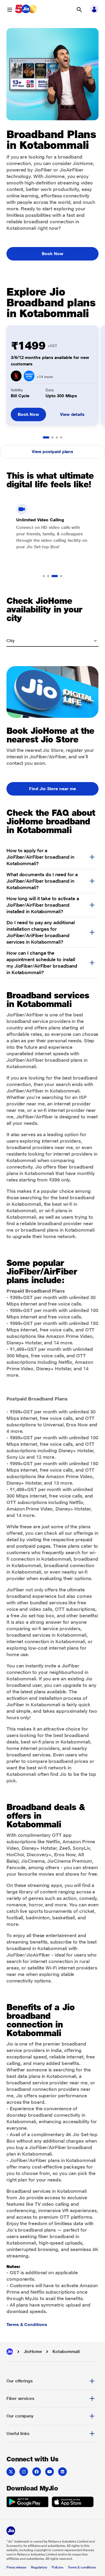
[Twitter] (11, 2472)
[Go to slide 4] (61, 437)
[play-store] (27, 2503)
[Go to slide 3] (57, 437)
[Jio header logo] (26, 10)
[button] (79, 10)
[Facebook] (37, 2472)
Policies (58, 2567)
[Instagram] (24, 2472)
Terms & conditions (82, 2567)
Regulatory (39, 2567)
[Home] (10, 2352)
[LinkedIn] (62, 2472)
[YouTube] (50, 2472)
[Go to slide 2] (52, 437)
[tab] (52, 2381)
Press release (16, 2567)
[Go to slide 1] (46, 437)
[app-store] (73, 2503)
